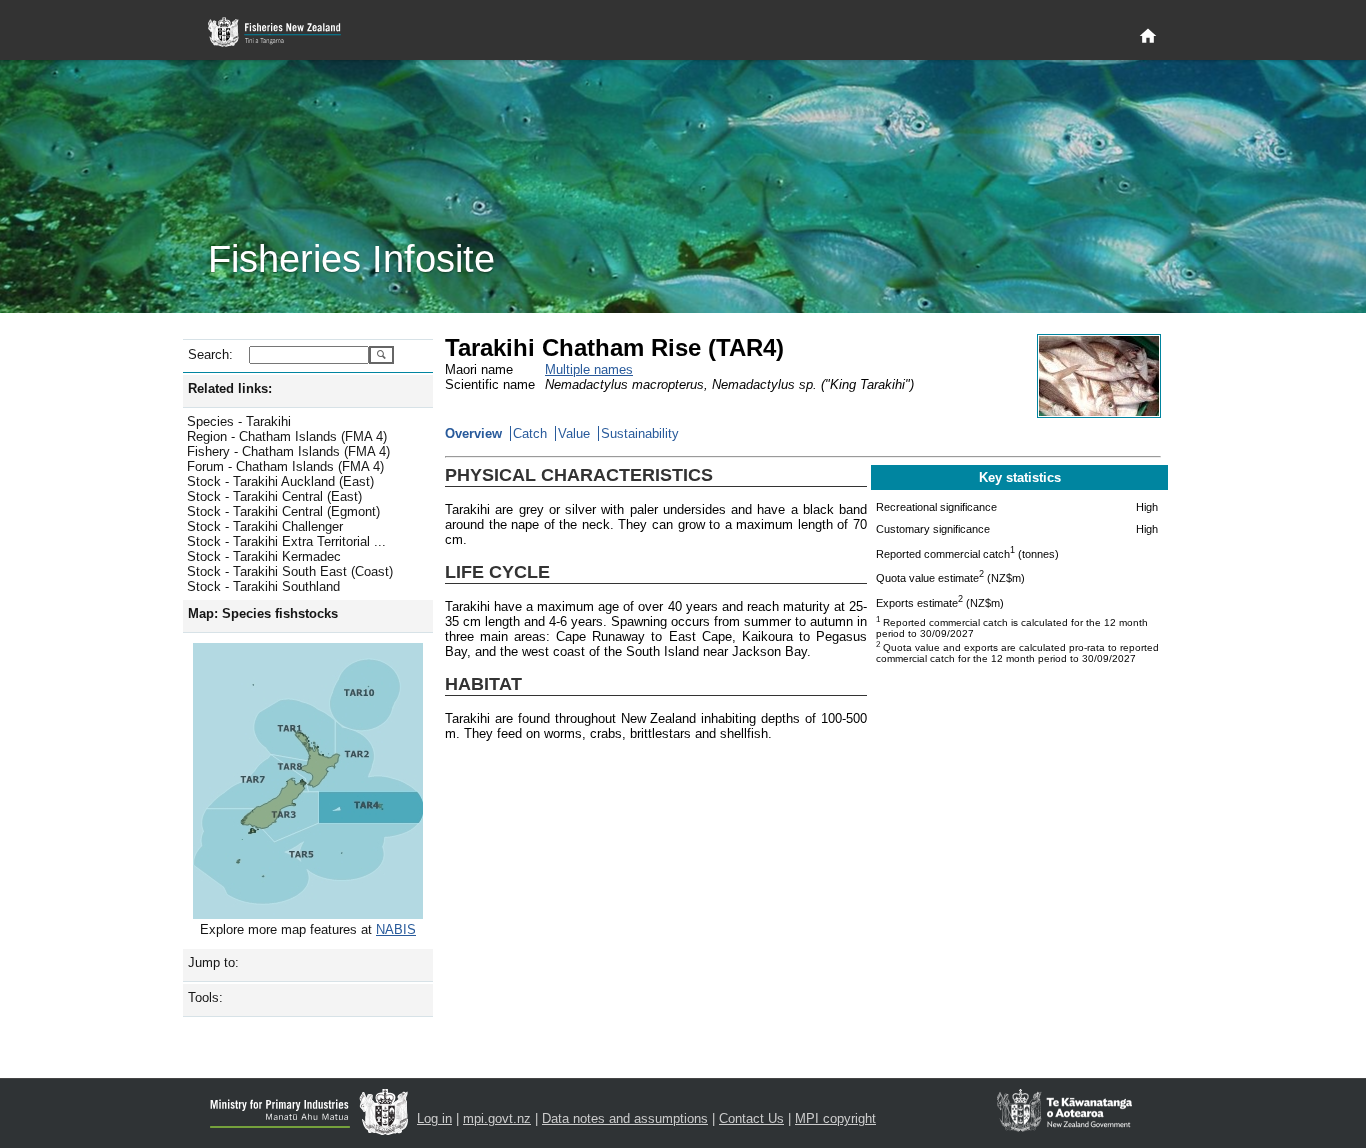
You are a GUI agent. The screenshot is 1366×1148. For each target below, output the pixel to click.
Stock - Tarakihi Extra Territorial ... (286, 541)
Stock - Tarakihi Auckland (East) (280, 481)
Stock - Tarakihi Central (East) (274, 496)
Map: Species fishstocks (263, 613)
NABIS (396, 929)
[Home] (1148, 37)
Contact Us (751, 1118)
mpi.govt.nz (497, 1118)
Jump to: (213, 962)
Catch (530, 433)
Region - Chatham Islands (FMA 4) (287, 436)
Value (574, 433)
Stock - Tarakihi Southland (263, 586)
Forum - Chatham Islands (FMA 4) (285, 466)
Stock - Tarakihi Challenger (265, 526)
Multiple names (589, 369)
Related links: (230, 388)
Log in (434, 1118)
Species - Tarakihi (239, 421)
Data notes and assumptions (625, 1118)
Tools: (205, 997)
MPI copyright (835, 1118)
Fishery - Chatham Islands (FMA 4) (288, 451)
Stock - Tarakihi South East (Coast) (290, 571)
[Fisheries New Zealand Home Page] (285, 32)
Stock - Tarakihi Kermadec (264, 556)
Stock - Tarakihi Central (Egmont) (283, 511)
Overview (473, 433)
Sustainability (640, 433)
